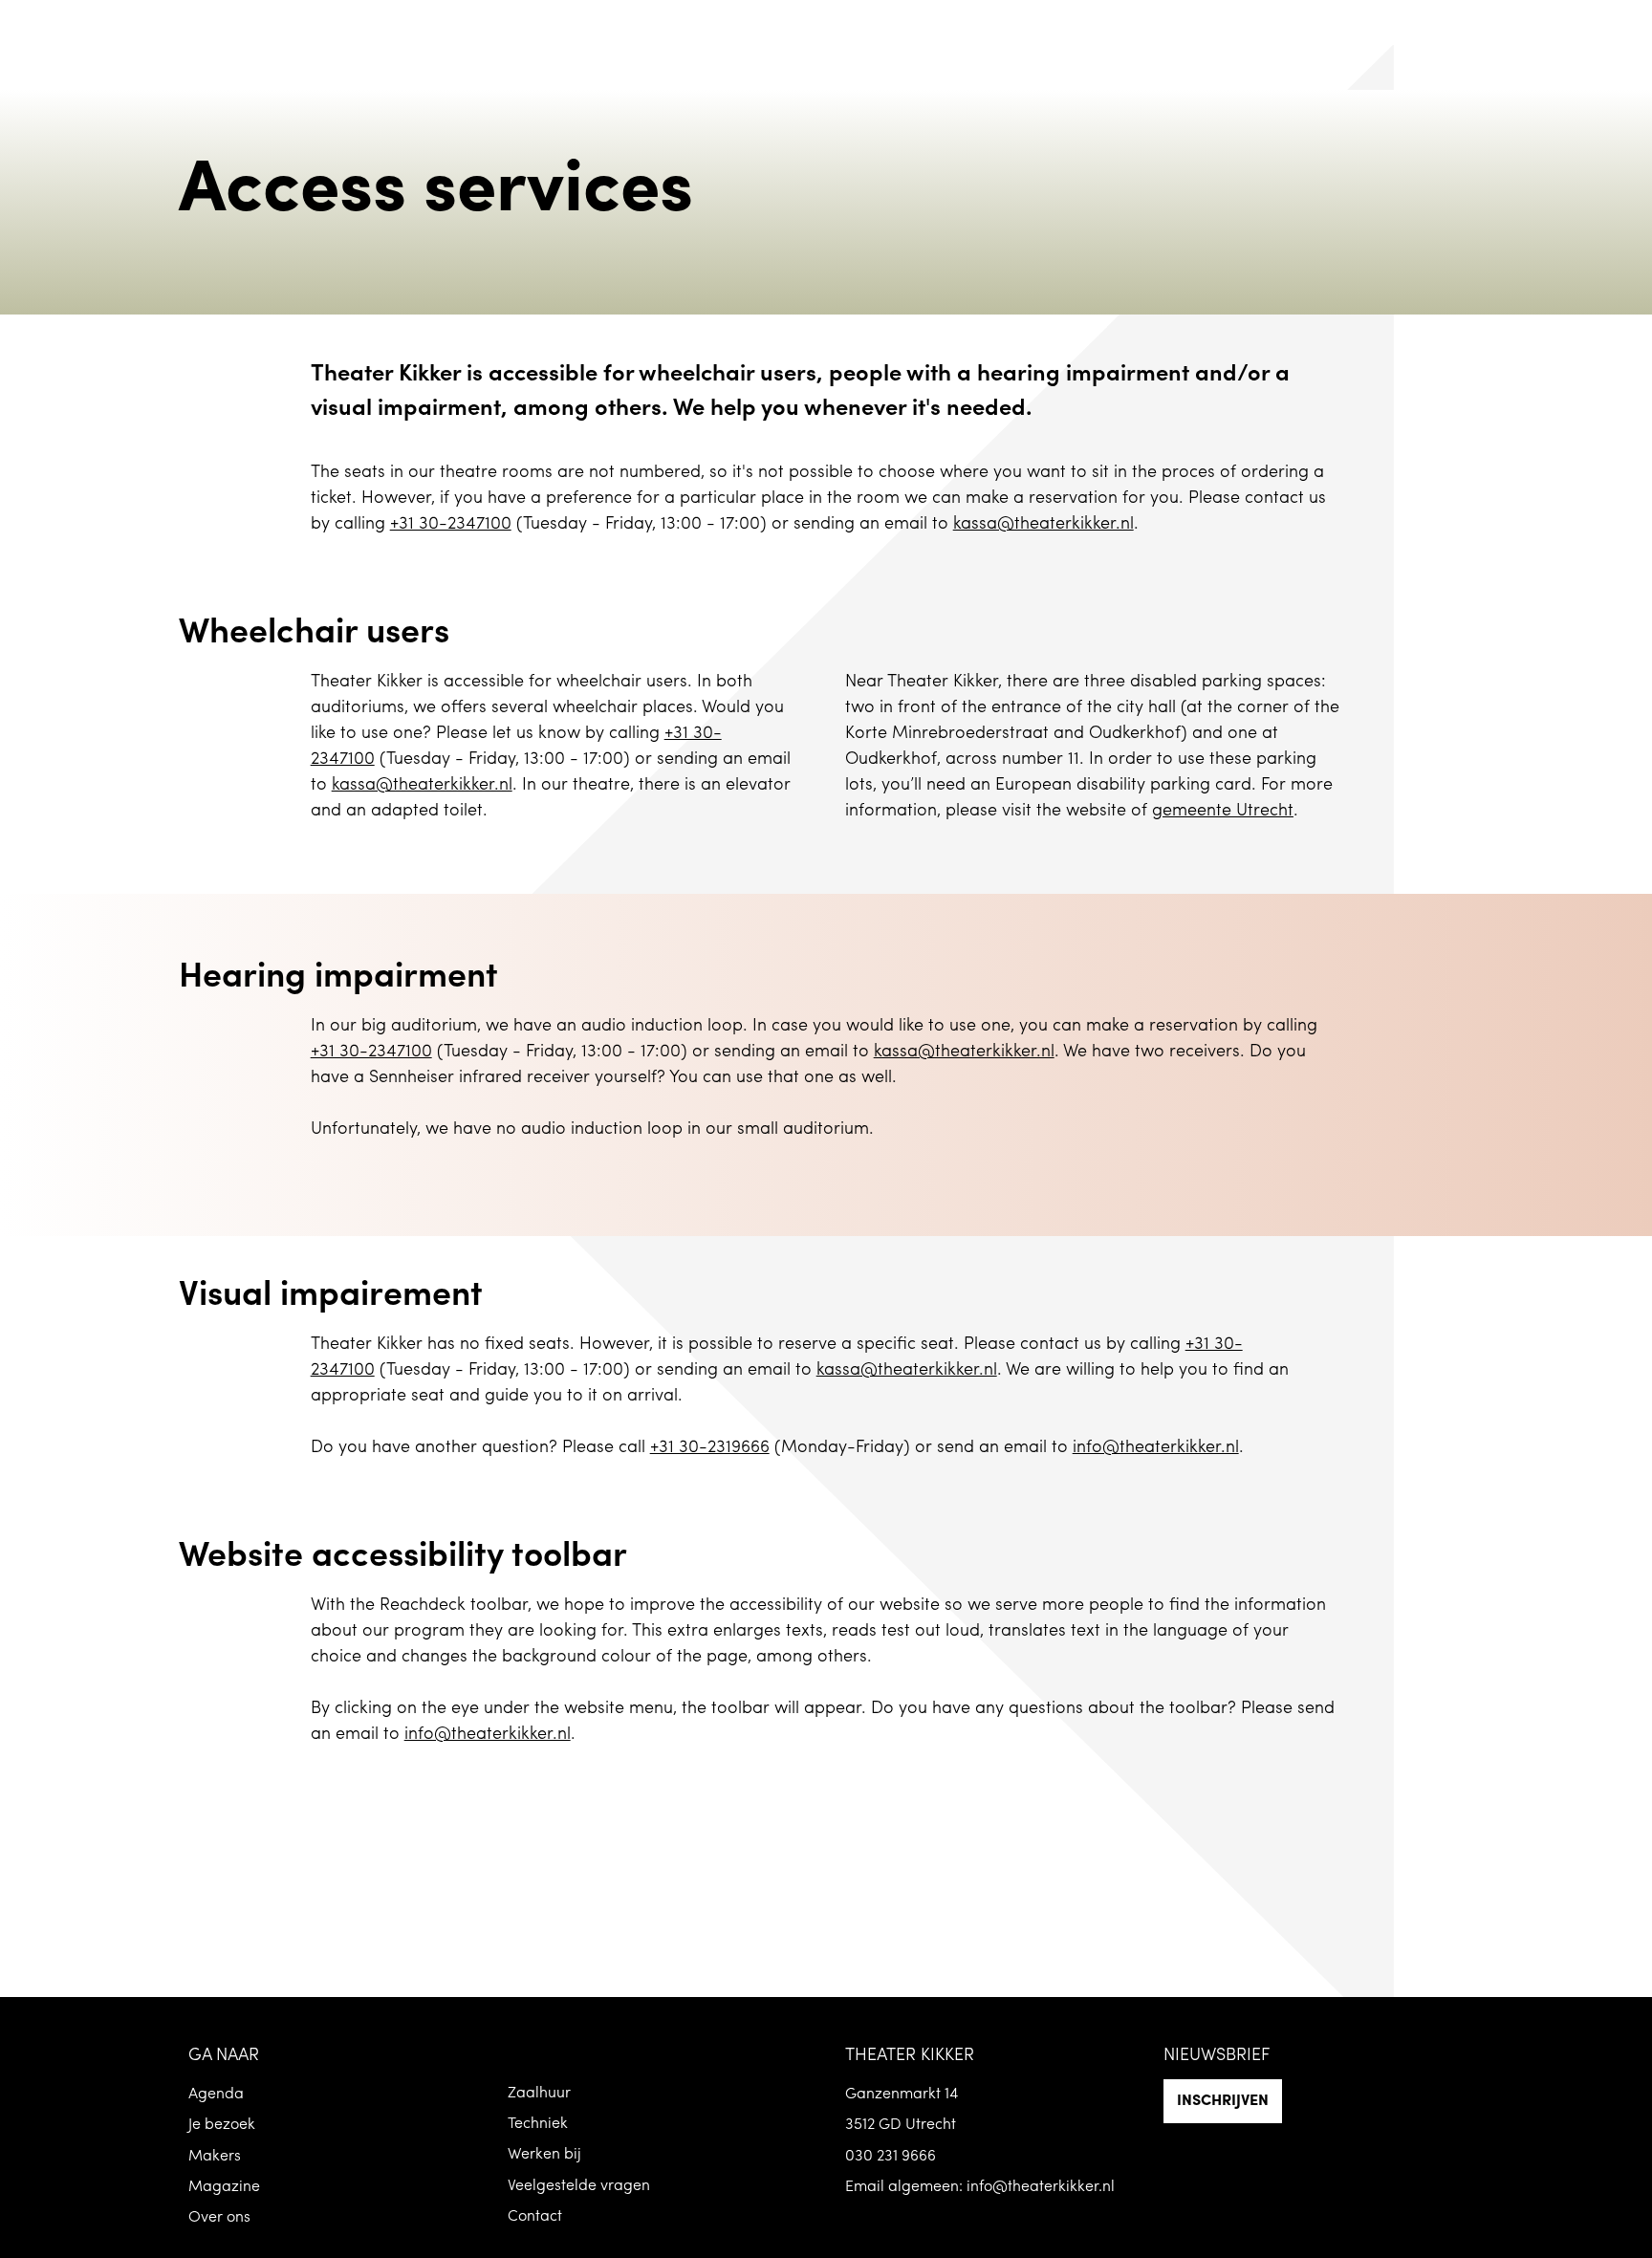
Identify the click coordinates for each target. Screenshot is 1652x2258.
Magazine (224, 2187)
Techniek (538, 2124)
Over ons (219, 2218)
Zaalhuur (539, 2094)
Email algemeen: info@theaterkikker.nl (980, 2187)
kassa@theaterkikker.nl (1043, 525)
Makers (215, 2157)
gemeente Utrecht (1223, 812)
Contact (535, 2217)
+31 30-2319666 (710, 1448)
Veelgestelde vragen (579, 2186)
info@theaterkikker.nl (1156, 1448)
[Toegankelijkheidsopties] (1623, 29)
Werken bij (544, 2155)
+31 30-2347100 (451, 525)
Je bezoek (222, 2125)
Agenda (216, 2095)
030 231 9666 (891, 2157)
